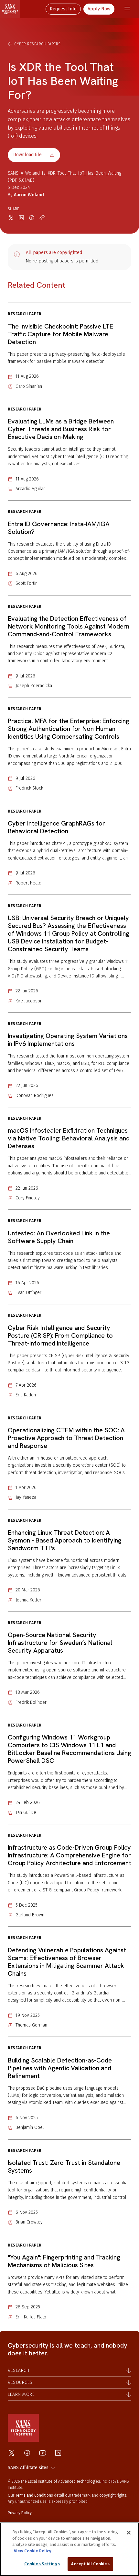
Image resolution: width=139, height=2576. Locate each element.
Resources (20, 2382)
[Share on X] (11, 218)
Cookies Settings (42, 2564)
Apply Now (99, 9)
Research (18, 2370)
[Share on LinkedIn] (21, 218)
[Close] (129, 2533)
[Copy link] (42, 218)
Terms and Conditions (34, 2495)
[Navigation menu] (127, 9)
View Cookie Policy (33, 2551)
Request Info (63, 9)
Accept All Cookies (90, 2564)
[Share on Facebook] (32, 218)
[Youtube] (43, 2453)
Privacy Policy (20, 2513)
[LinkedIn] (58, 2453)
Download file (27, 155)
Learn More (21, 2394)
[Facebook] (27, 2453)
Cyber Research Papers (37, 44)
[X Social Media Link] (12, 2453)
